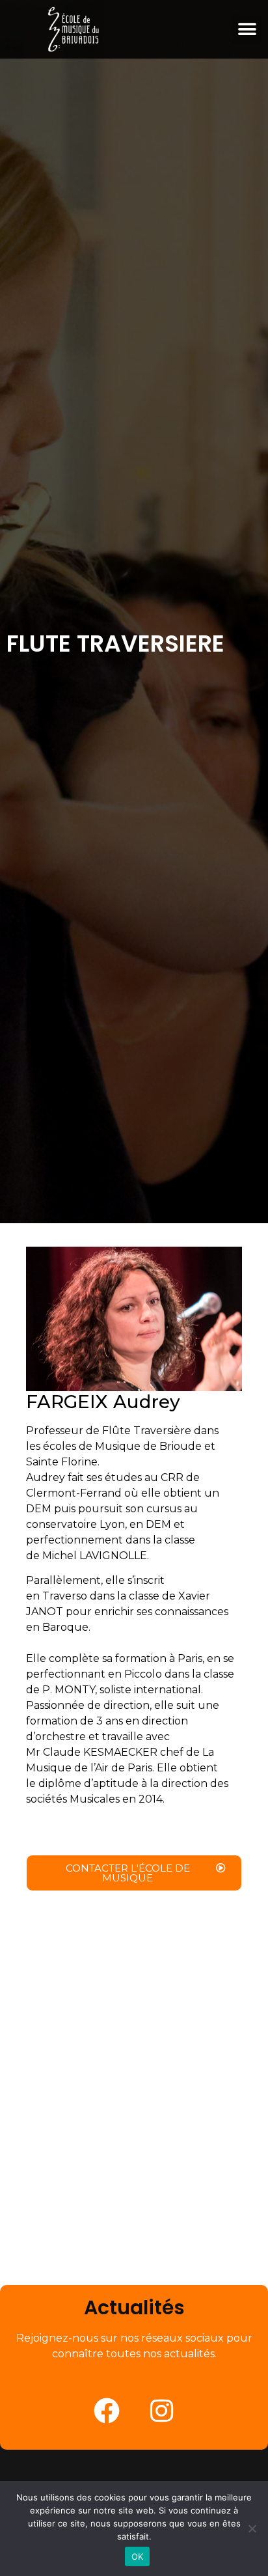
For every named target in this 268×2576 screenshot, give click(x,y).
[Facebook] (107, 2411)
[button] (247, 30)
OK (138, 2556)
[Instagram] (162, 2411)
